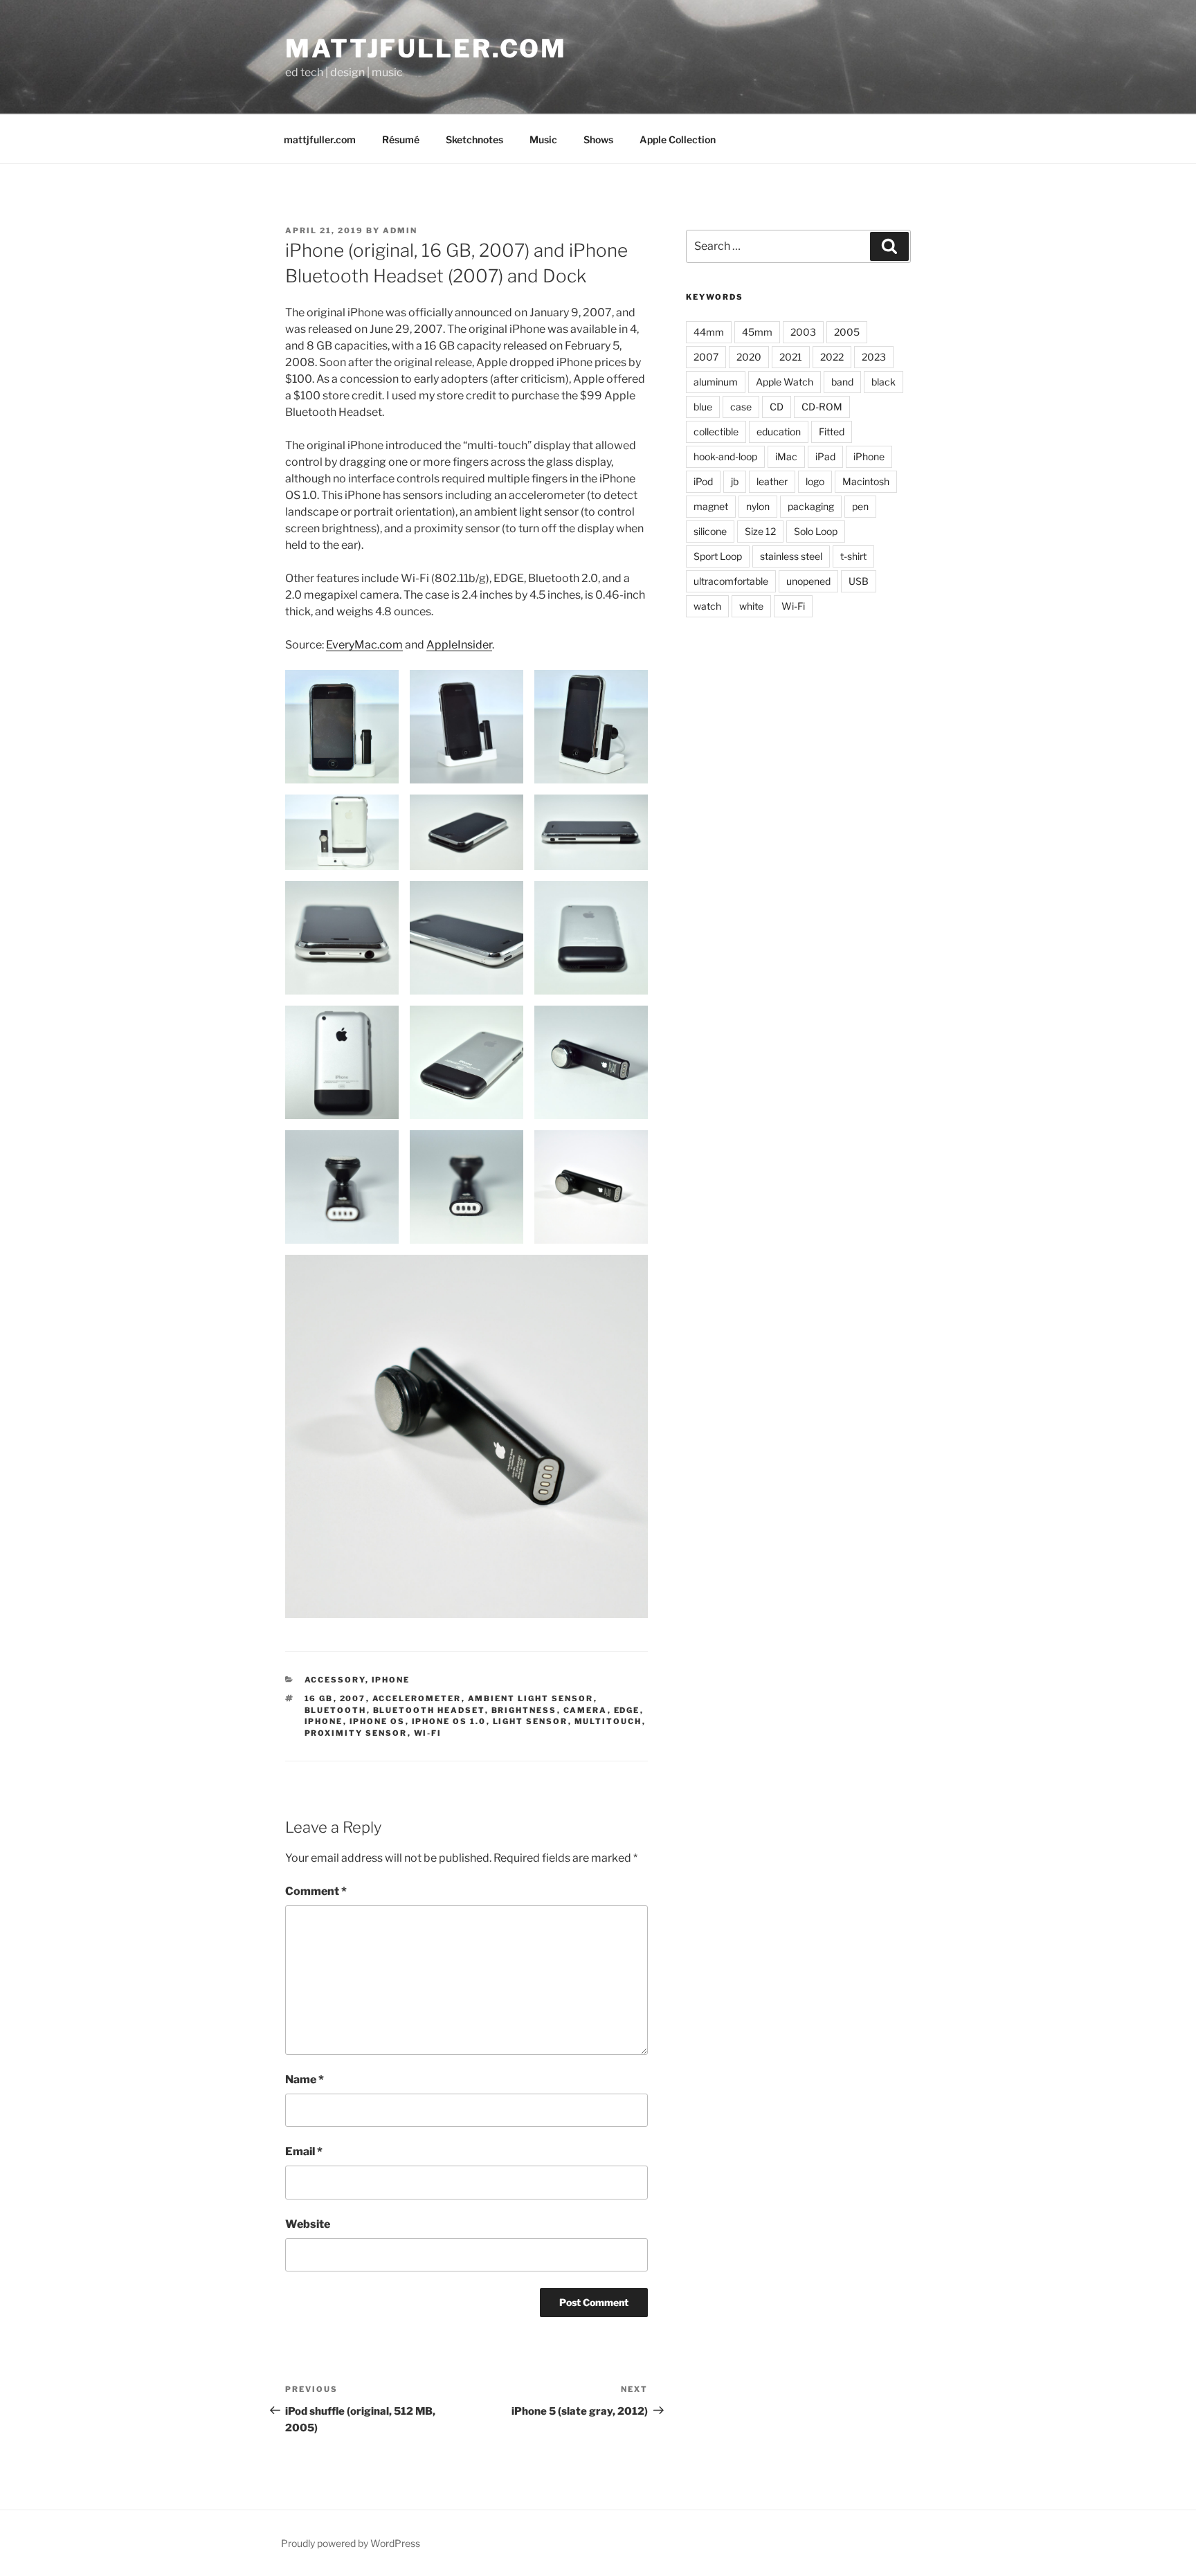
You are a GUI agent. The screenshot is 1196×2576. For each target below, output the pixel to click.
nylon (758, 506)
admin (400, 230)
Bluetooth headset (429, 1710)
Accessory (335, 1680)
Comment (316, 1891)
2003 (803, 332)
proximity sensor (356, 1733)
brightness (524, 1710)
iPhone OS (378, 1721)
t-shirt (853, 556)
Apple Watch (785, 382)
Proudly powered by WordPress (351, 2543)
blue (703, 407)
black (884, 382)
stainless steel (791, 556)
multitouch (608, 1721)
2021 (791, 357)
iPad (825, 456)
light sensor (531, 1721)
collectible (716, 432)
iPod (703, 481)
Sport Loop (718, 556)
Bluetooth (336, 1710)
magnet (711, 506)
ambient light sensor (531, 1698)
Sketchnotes (474, 139)
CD (777, 407)
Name (305, 2079)
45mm (757, 332)
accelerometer (417, 1698)
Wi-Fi (428, 1733)
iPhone (391, 1680)
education (779, 432)
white (751, 606)
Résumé (401, 139)
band (842, 382)
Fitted (832, 432)
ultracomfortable (731, 581)
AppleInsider (459, 645)
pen (860, 506)
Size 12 (760, 531)
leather (772, 481)
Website (308, 2224)
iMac (786, 456)
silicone (710, 531)
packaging (811, 506)
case (741, 407)
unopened (808, 581)
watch (707, 606)
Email (304, 2151)
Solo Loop (816, 531)
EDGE (627, 1710)
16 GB (319, 1698)
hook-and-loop (725, 456)
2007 (353, 1698)
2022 (832, 357)
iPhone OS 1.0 (449, 1721)
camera (586, 1710)
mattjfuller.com (426, 48)
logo (815, 481)
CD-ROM (822, 407)
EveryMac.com (364, 645)
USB (859, 581)
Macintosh (866, 481)
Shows (598, 139)
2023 (874, 357)
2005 (847, 332)
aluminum (716, 382)
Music (543, 139)
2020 (749, 357)
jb (735, 481)
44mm (709, 332)
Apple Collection (678, 139)
